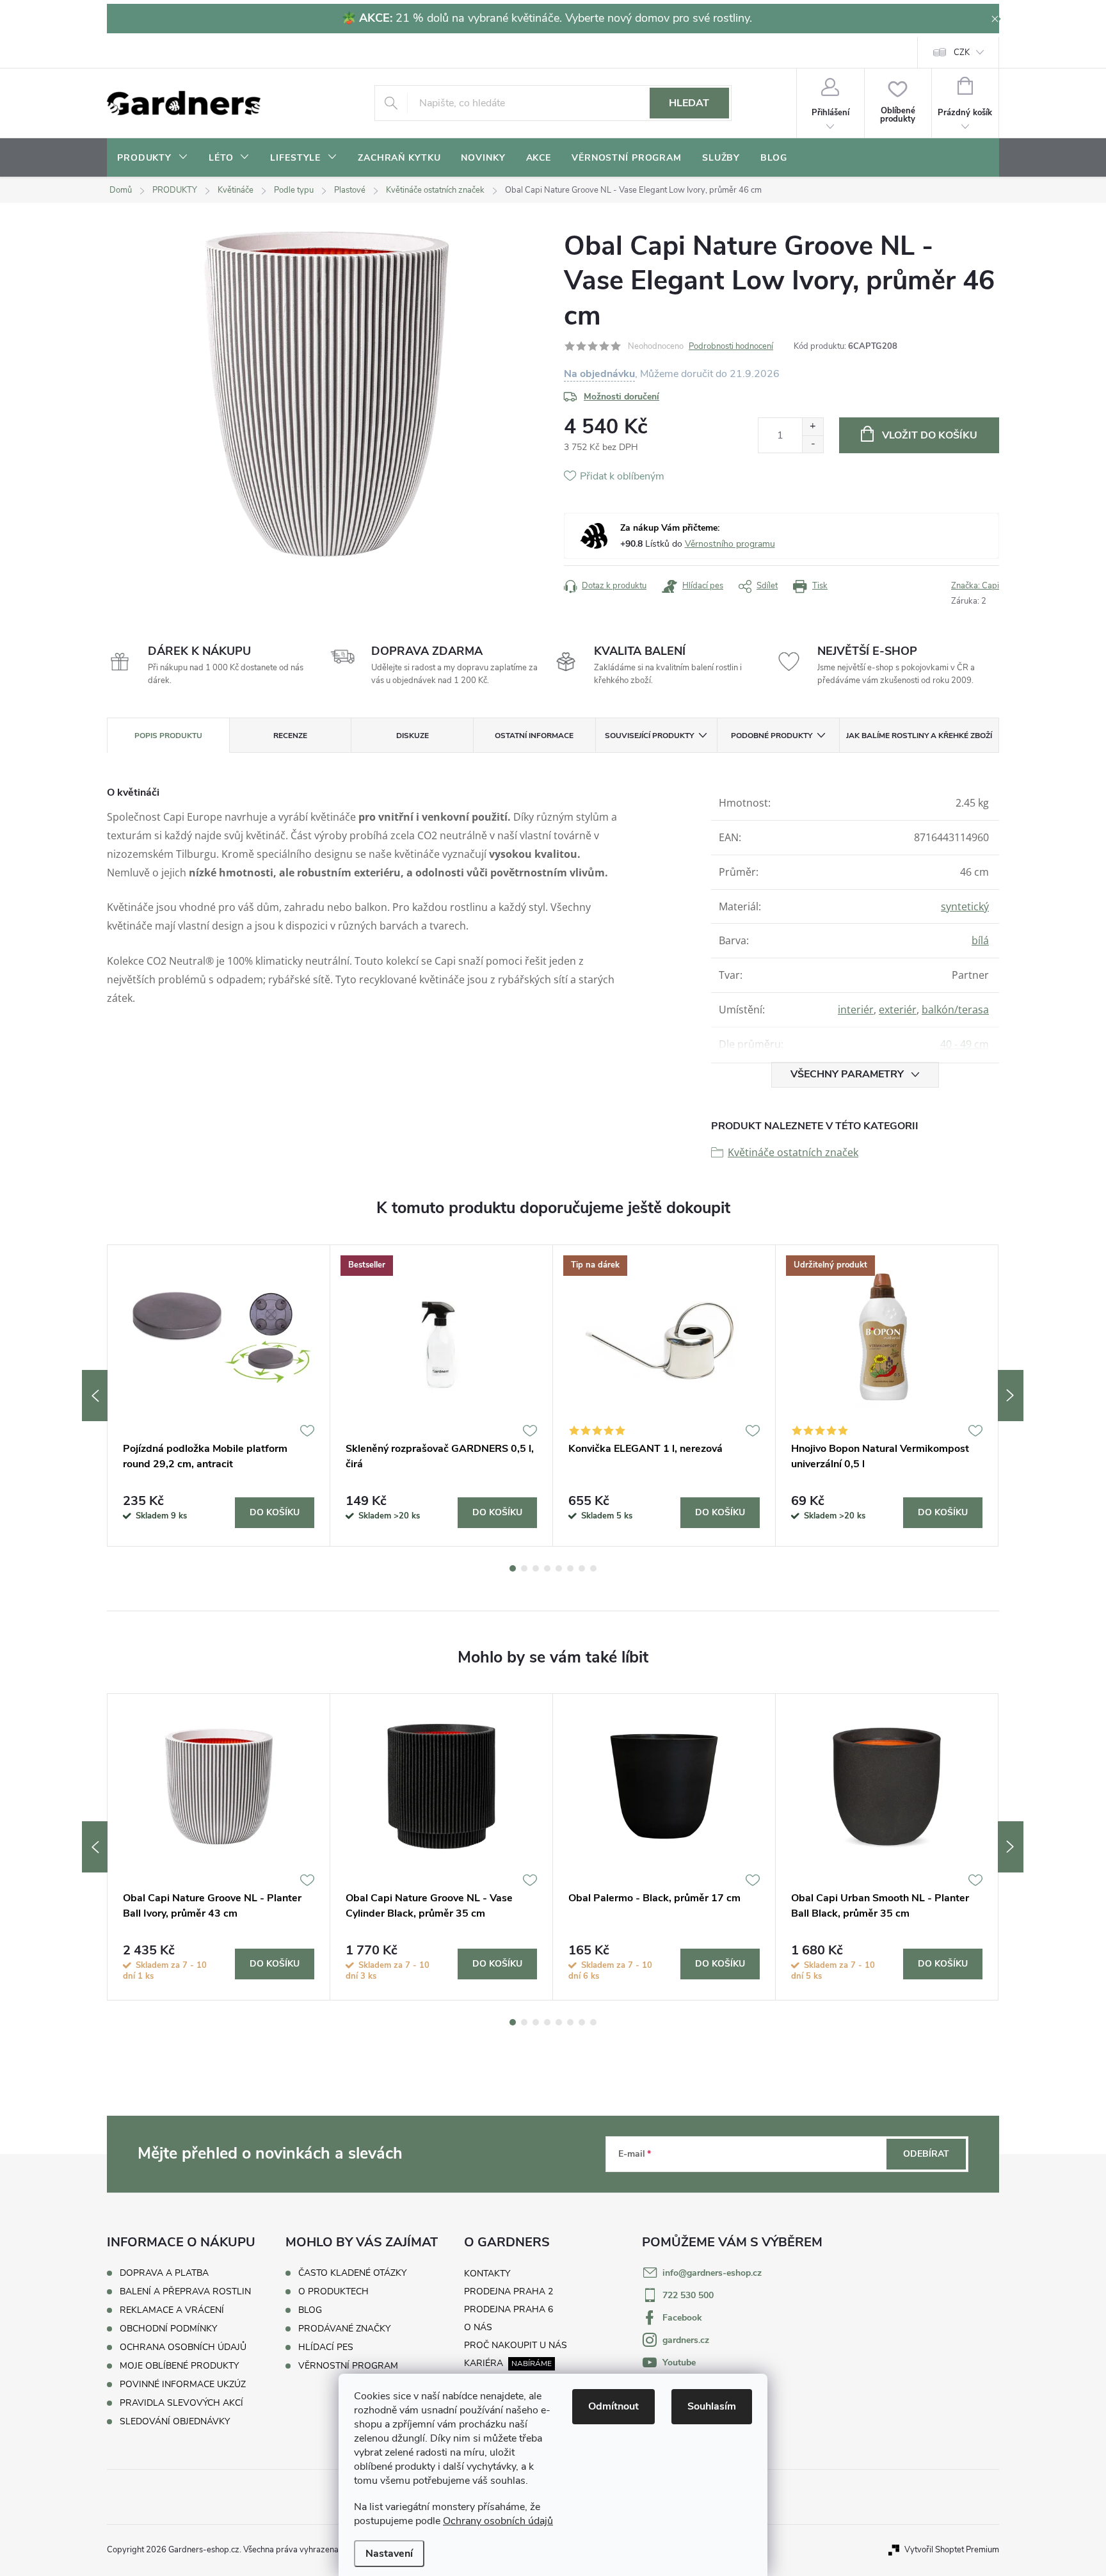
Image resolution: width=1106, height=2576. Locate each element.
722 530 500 (688, 2295)
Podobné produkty (772, 736)
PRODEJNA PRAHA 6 (509, 2309)
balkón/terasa (955, 1010)
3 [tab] (536, 1568)
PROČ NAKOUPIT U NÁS (516, 2345)
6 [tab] (570, 1568)
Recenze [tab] (290, 736)
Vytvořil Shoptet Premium (952, 2550)
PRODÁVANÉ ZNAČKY (344, 2329)
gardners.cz (686, 2340)
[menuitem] (153, 158)
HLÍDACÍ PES (326, 2347)
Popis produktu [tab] (168, 736)
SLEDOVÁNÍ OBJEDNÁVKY (175, 2421)
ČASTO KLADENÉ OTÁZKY (352, 2273)
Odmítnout (613, 2406)
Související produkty (649, 736)
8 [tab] (593, 1568)
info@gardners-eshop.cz (712, 2273)
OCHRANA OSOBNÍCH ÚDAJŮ (183, 2347)
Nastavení (389, 2554)
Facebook (682, 2318)
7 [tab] (582, 1568)
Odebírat (926, 2154)
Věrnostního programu (730, 544)
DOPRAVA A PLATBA (164, 2273)
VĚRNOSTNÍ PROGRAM (348, 2366)
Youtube (679, 2363)
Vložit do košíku (930, 435)
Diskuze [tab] (413, 736)
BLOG (310, 2310)
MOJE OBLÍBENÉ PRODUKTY (179, 2366)
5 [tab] (559, 1568)
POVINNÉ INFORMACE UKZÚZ (183, 2384)
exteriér (898, 1010)
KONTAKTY (487, 2274)
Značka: (975, 586)
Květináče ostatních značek (793, 1152)
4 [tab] (547, 1568)
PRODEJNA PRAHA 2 (509, 2291)
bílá (980, 940)
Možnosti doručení (621, 397)
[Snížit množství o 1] (813, 444)
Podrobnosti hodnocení (731, 346)
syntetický (965, 906)
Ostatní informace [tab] (534, 736)
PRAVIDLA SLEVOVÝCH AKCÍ (181, 2403)
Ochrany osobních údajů (498, 2521)
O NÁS (478, 2327)
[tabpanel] (219, 1396)
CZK (962, 52)
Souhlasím (712, 2406)
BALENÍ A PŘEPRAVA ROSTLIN (185, 2291)
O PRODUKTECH (333, 2292)
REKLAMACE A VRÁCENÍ (172, 2310)
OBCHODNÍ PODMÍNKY (168, 2329)
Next (1011, 1396)
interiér (856, 1010)
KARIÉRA (484, 2363)
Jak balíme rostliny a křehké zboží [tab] (919, 736)
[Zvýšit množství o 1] (813, 427)
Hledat (689, 103)
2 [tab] (524, 1568)
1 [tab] (513, 1568)
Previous (95, 1396)
